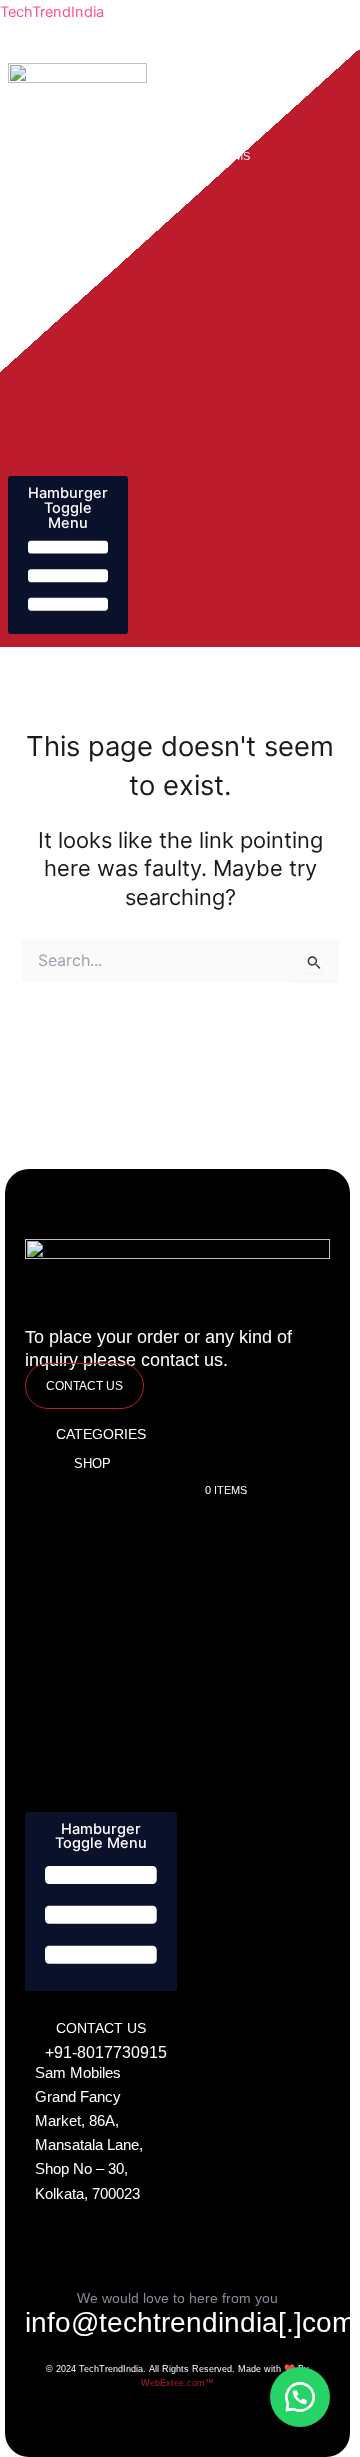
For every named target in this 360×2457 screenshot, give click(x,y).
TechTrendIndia (52, 12)
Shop (82, 128)
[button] (300, 2397)
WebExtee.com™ (177, 2383)
